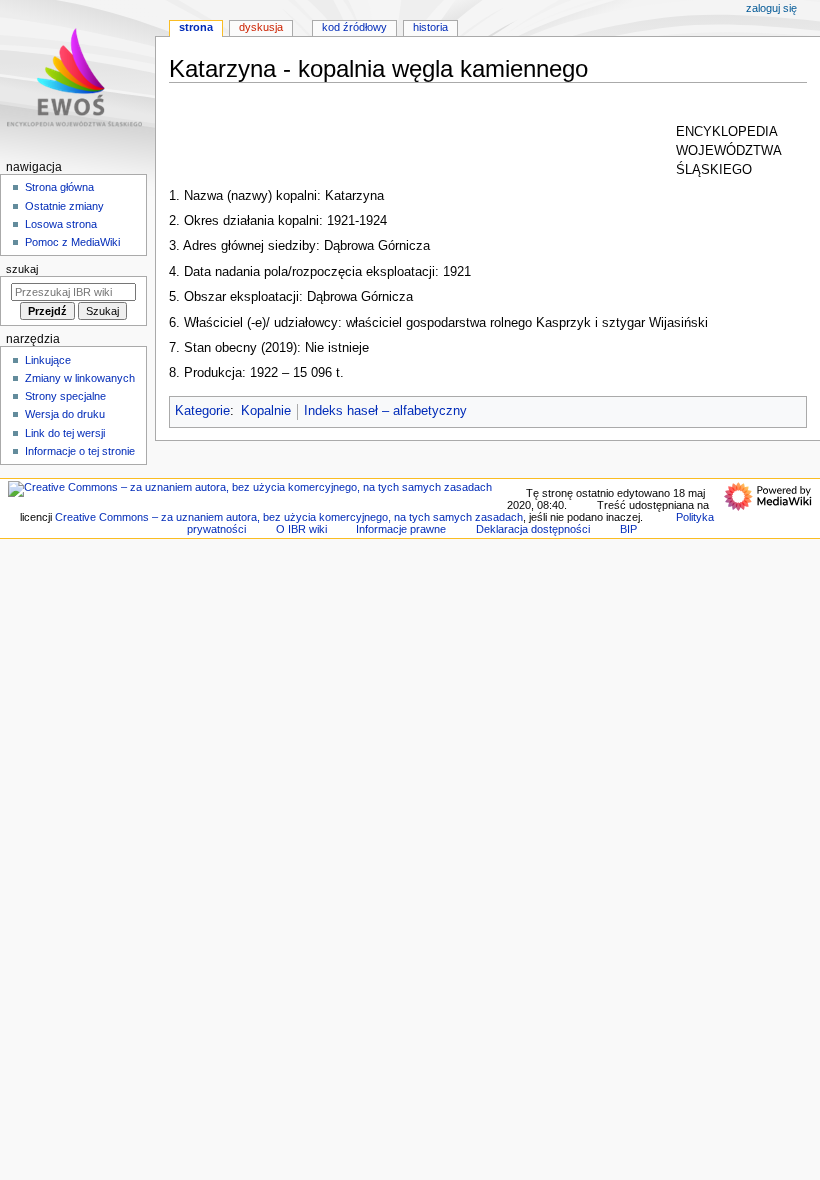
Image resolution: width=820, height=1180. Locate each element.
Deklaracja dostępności (533, 529)
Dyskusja (261, 27)
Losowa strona (61, 224)
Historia (430, 27)
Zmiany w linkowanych (80, 378)
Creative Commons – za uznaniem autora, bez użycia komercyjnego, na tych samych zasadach (289, 517)
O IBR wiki (301, 529)
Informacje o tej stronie (80, 451)
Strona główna (59, 187)
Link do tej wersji (65, 433)
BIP (628, 529)
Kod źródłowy (354, 27)
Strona (196, 27)
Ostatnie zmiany (64, 206)
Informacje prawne (401, 529)
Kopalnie (266, 411)
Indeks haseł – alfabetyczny (385, 411)
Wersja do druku (65, 414)
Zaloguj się (771, 8)
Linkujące (48, 360)
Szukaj (22, 269)
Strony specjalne (65, 396)
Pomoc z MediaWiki (72, 242)
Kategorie (202, 411)
